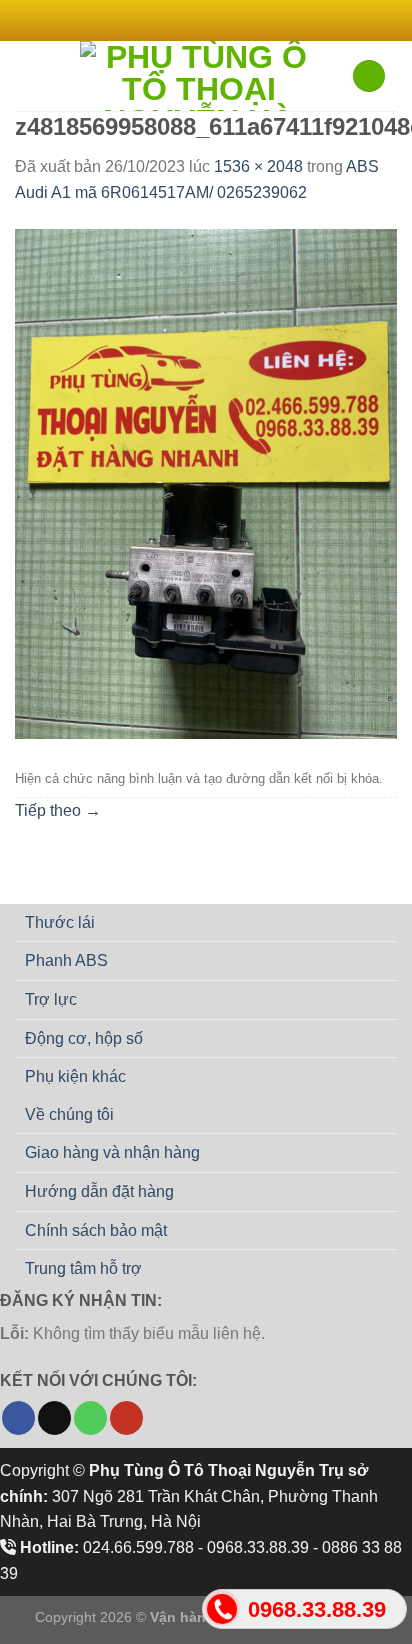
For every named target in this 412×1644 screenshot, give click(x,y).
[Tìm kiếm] (369, 76)
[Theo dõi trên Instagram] (196, 20)
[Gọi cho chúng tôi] (90, 1418)
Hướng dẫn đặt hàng (99, 1191)
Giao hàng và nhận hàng (112, 1152)
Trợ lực (51, 999)
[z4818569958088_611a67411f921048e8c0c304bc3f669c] (206, 482)
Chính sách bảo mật (96, 1230)
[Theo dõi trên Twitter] (216, 20)
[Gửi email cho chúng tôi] (235, 20)
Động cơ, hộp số (84, 1038)
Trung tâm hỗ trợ (83, 1268)
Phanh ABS (66, 960)
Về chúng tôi (69, 1114)
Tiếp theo (58, 810)
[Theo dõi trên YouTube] (126, 1418)
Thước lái (60, 922)
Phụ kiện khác (75, 1076)
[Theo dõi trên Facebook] (177, 20)
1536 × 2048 (258, 166)
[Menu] (27, 75)
